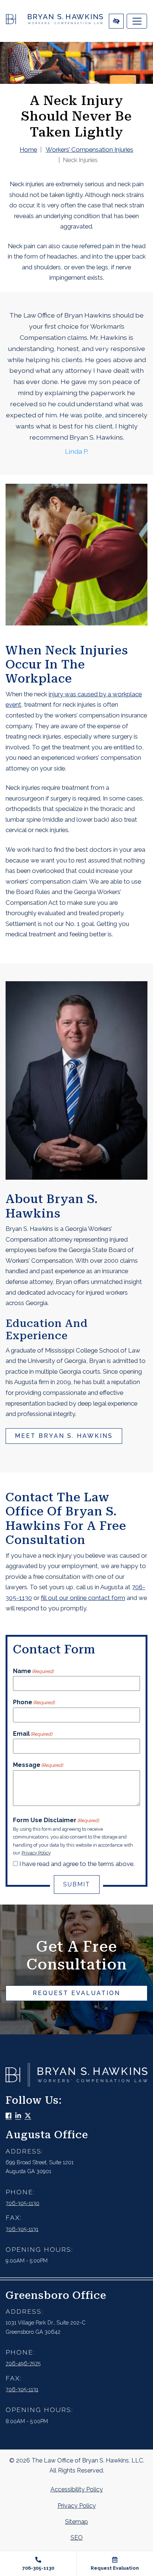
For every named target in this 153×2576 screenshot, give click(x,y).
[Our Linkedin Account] (18, 2116)
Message (38, 1765)
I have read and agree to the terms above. (77, 1864)
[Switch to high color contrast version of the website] (116, 21)
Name (33, 1671)
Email (33, 1734)
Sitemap (76, 2522)
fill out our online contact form (83, 1598)
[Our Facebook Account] (9, 2116)
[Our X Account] (28, 2116)
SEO (77, 2538)
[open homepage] (54, 21)
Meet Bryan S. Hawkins (64, 1436)
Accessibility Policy (77, 2489)
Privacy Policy (36, 1853)
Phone (34, 1702)
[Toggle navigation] (137, 21)
